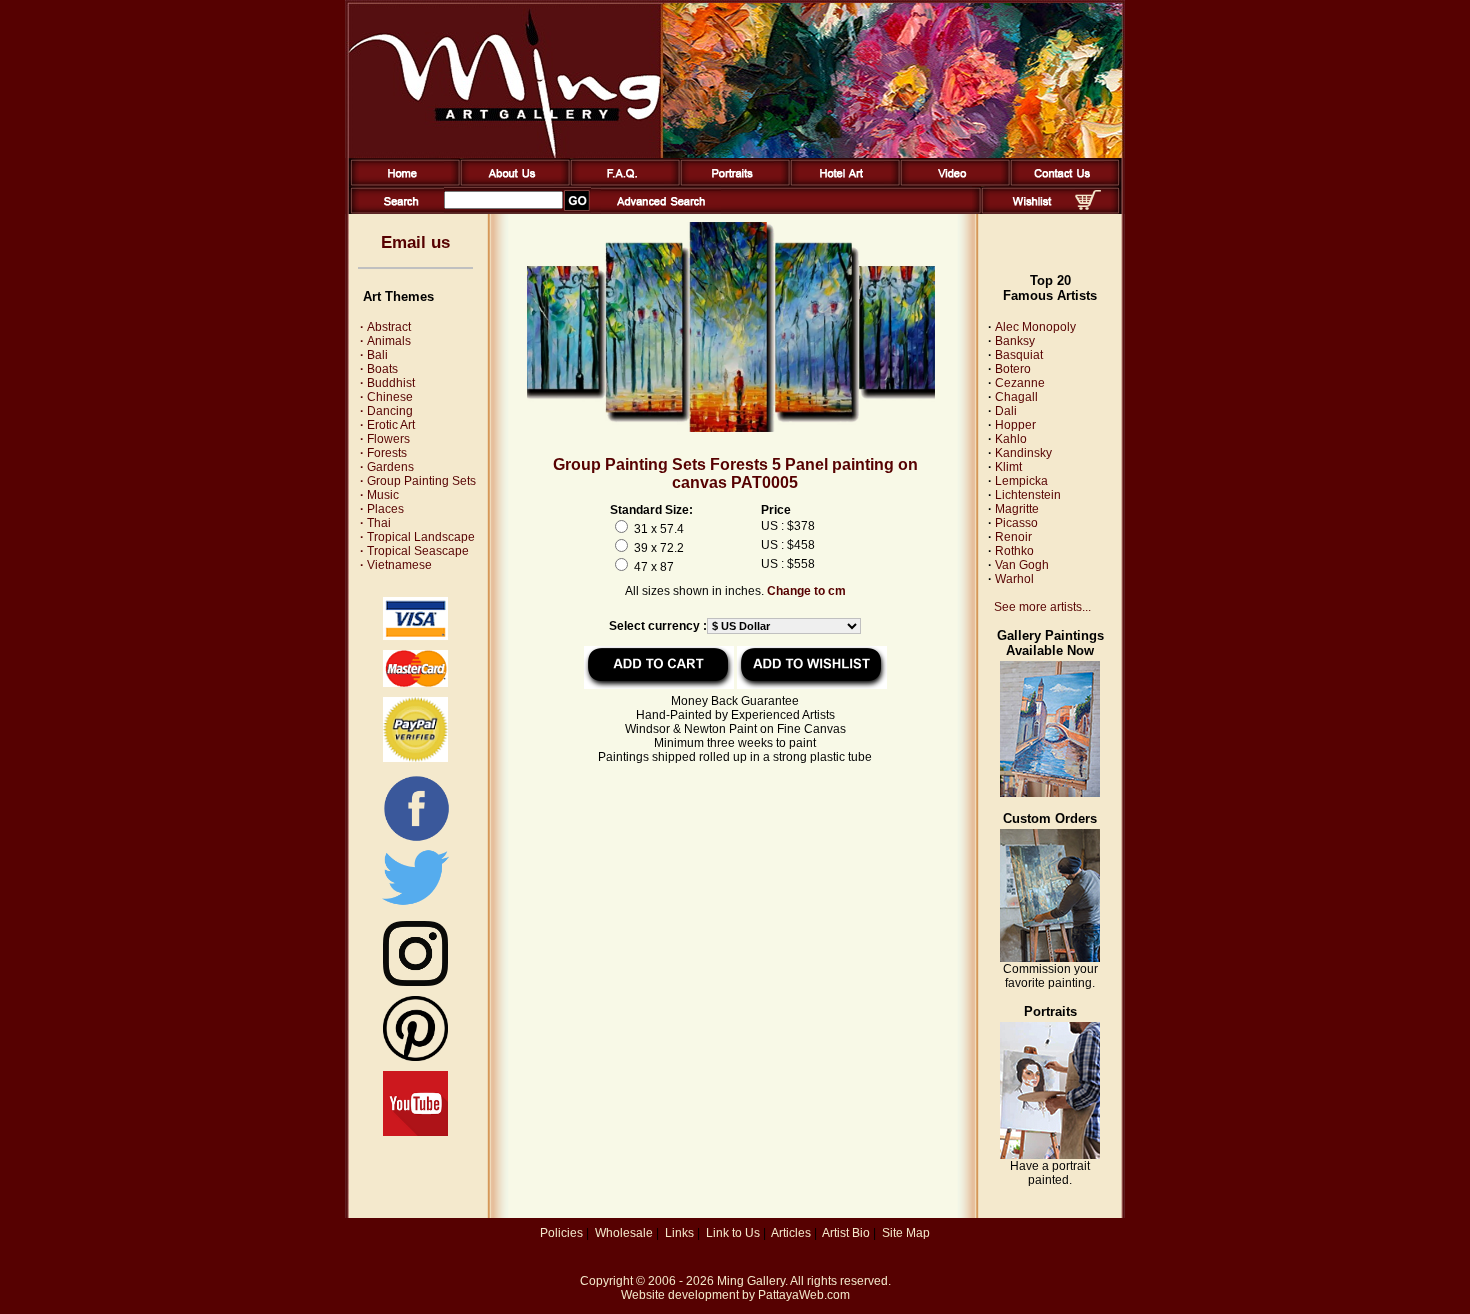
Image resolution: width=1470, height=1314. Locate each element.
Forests (383, 453)
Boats (379, 369)
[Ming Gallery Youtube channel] (415, 1132)
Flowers (385, 439)
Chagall (1016, 397)
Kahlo (1011, 439)
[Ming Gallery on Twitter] (415, 907)
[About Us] (511, 182)
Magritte (1017, 509)
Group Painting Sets (418, 481)
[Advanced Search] (661, 210)
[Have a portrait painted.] (1050, 1155)
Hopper (1015, 425)
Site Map (906, 1233)
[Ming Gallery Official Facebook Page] (416, 840)
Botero (1013, 369)
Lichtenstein (1028, 495)
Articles (791, 1233)
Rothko (1014, 551)
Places (382, 509)
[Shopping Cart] (1088, 206)
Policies (561, 1233)
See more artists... (1042, 607)
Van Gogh (1022, 565)
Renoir (1013, 537)
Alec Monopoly (1035, 327)
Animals (385, 341)
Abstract (385, 327)
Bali (374, 355)
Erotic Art (387, 425)
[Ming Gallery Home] (401, 182)
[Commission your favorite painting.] (1050, 958)
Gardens (387, 467)
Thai (375, 523)
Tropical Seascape (414, 551)
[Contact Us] (1061, 182)
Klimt (1008, 467)
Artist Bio (846, 1233)
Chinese (386, 397)
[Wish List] (1032, 210)
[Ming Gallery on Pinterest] (415, 1057)
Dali (1006, 411)
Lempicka (1021, 481)
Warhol (1014, 579)
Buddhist (387, 383)
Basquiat (1019, 355)
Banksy (1015, 341)
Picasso (1016, 523)
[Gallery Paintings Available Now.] (1050, 793)
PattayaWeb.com (804, 1295)
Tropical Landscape (417, 537)
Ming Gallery (751, 1281)
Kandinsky (1023, 453)
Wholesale (624, 1233)
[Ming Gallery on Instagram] (415, 982)
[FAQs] (621, 182)
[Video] (951, 182)
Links (679, 1233)
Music (379, 495)
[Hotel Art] (841, 182)
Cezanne (1020, 383)
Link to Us (733, 1233)
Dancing (386, 411)
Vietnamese (396, 565)
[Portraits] (731, 182)
